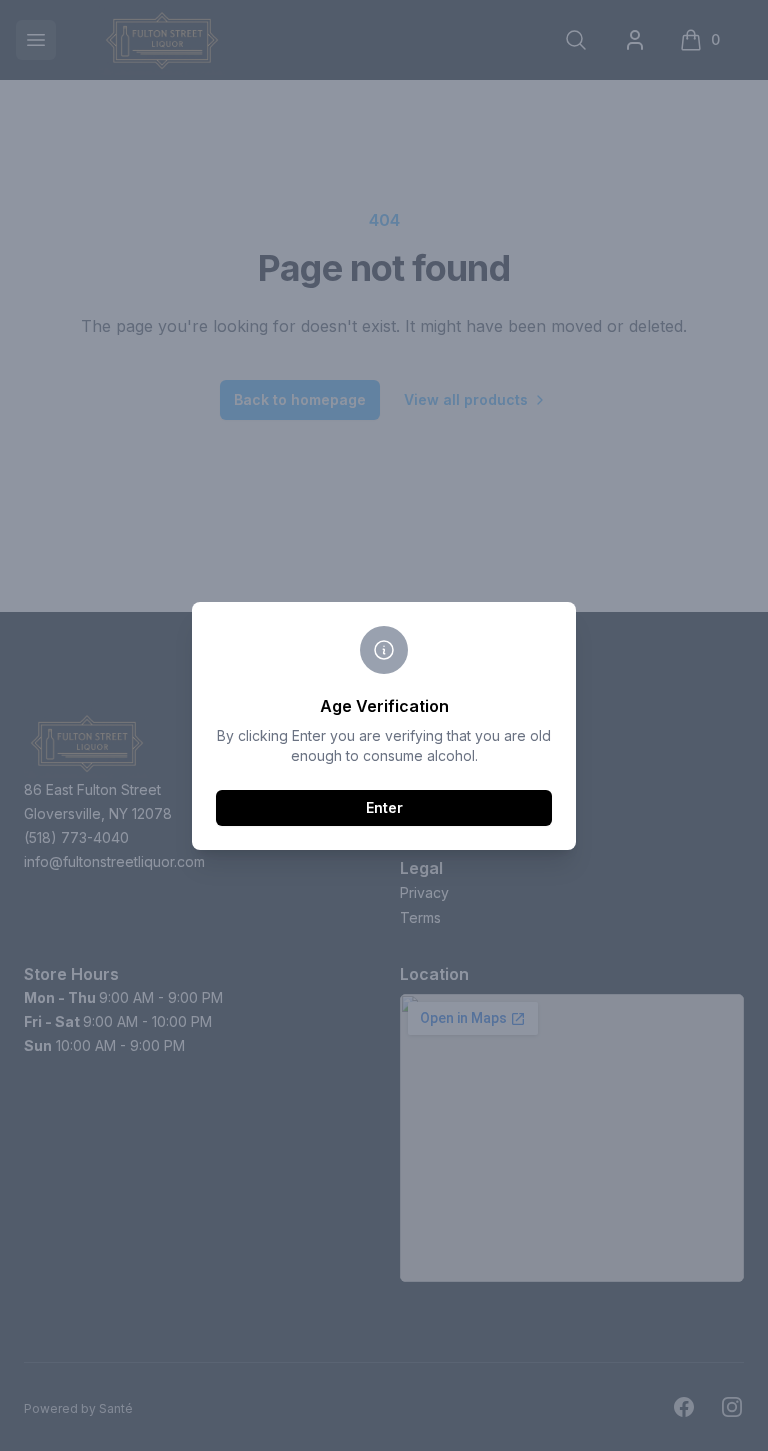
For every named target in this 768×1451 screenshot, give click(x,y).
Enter (384, 807)
